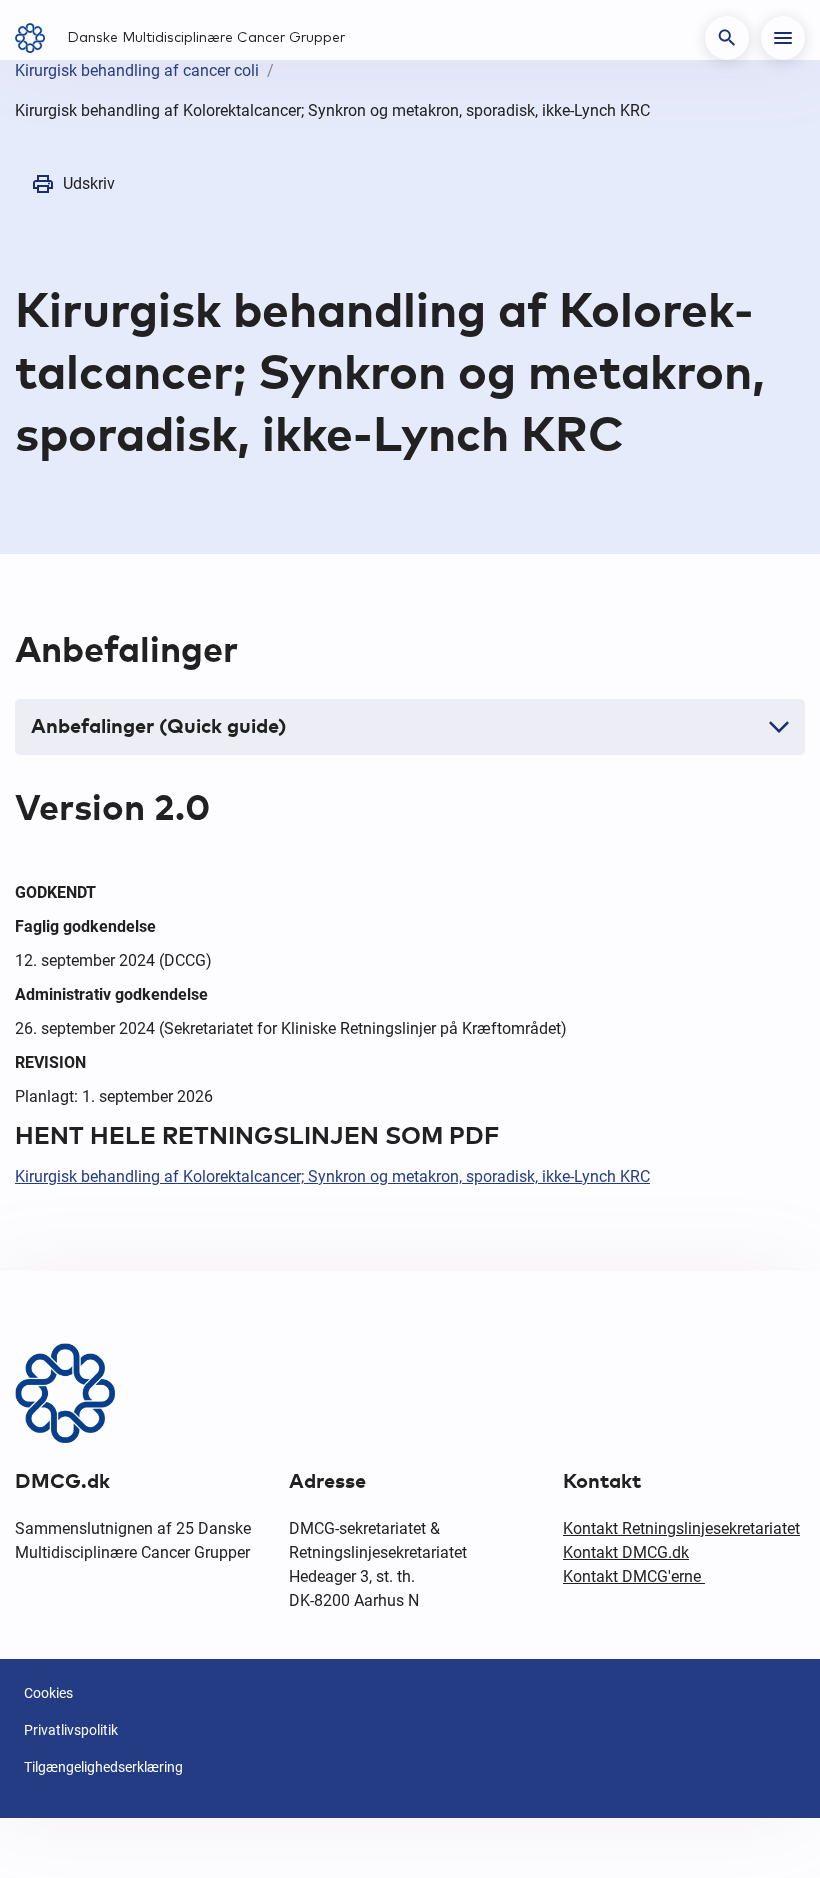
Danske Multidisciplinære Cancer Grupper (206, 38)
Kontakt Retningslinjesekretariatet (681, 1528)
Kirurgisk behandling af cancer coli (137, 70)
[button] (727, 38)
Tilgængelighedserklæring (103, 1767)
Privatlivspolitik (71, 1730)
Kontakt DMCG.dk (626, 1552)
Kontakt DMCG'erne (634, 1576)
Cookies (48, 1693)
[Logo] (37, 38)
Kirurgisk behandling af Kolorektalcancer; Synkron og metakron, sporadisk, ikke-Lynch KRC (332, 1176)
